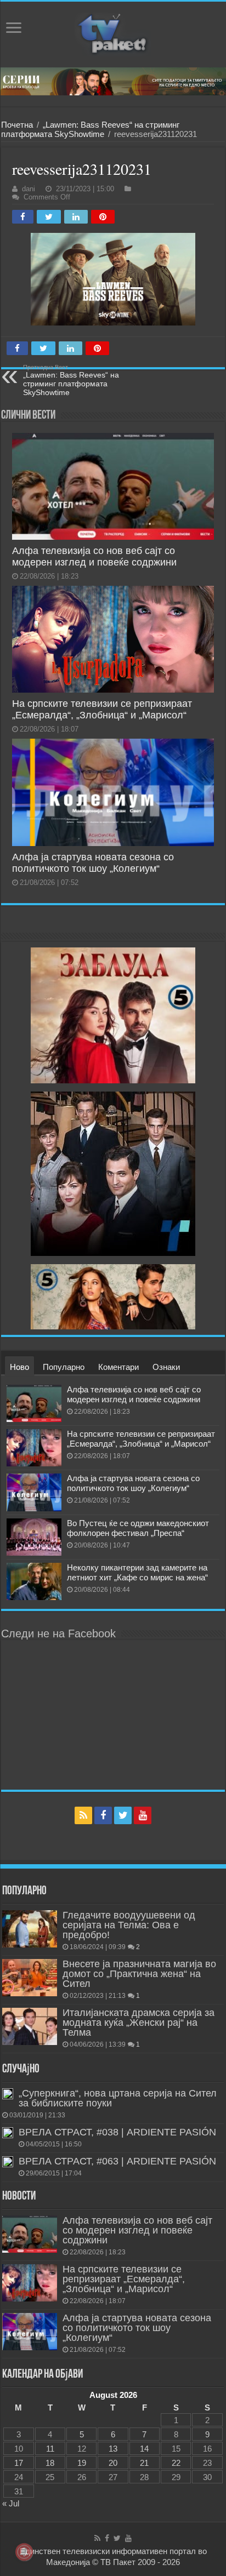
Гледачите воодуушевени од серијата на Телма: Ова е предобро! (129, 1925)
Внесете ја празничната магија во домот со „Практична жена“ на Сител (139, 1974)
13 (113, 2449)
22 (176, 2463)
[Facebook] (103, 1815)
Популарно (64, 1367)
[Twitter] (123, 1815)
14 (144, 2449)
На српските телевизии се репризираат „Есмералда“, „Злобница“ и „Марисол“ (102, 709)
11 (50, 2449)
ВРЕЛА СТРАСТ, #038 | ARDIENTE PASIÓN (117, 2132)
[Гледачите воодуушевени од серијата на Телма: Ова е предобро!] (30, 1929)
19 (82, 2463)
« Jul (11, 2503)
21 (144, 2463)
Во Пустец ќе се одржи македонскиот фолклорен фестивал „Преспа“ (138, 1528)
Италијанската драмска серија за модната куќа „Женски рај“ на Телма (139, 2023)
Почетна (17, 125)
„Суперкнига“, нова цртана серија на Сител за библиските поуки (118, 2098)
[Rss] (83, 1815)
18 (50, 2463)
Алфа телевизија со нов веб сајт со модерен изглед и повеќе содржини (94, 556)
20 (113, 2463)
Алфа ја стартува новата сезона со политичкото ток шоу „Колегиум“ (93, 863)
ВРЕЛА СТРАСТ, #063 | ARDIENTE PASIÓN (117, 2161)
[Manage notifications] (24, 2552)
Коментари (118, 1367)
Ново (19, 1367)
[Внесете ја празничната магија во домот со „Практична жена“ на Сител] (30, 1978)
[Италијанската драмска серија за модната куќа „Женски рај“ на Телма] (30, 2026)
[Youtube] (143, 1815)
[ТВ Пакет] (113, 35)
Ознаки (166, 1367)
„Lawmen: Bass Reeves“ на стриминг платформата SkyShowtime (90, 129)
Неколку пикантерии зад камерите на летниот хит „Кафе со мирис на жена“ (137, 1572)
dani (29, 189)
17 (19, 2463)
